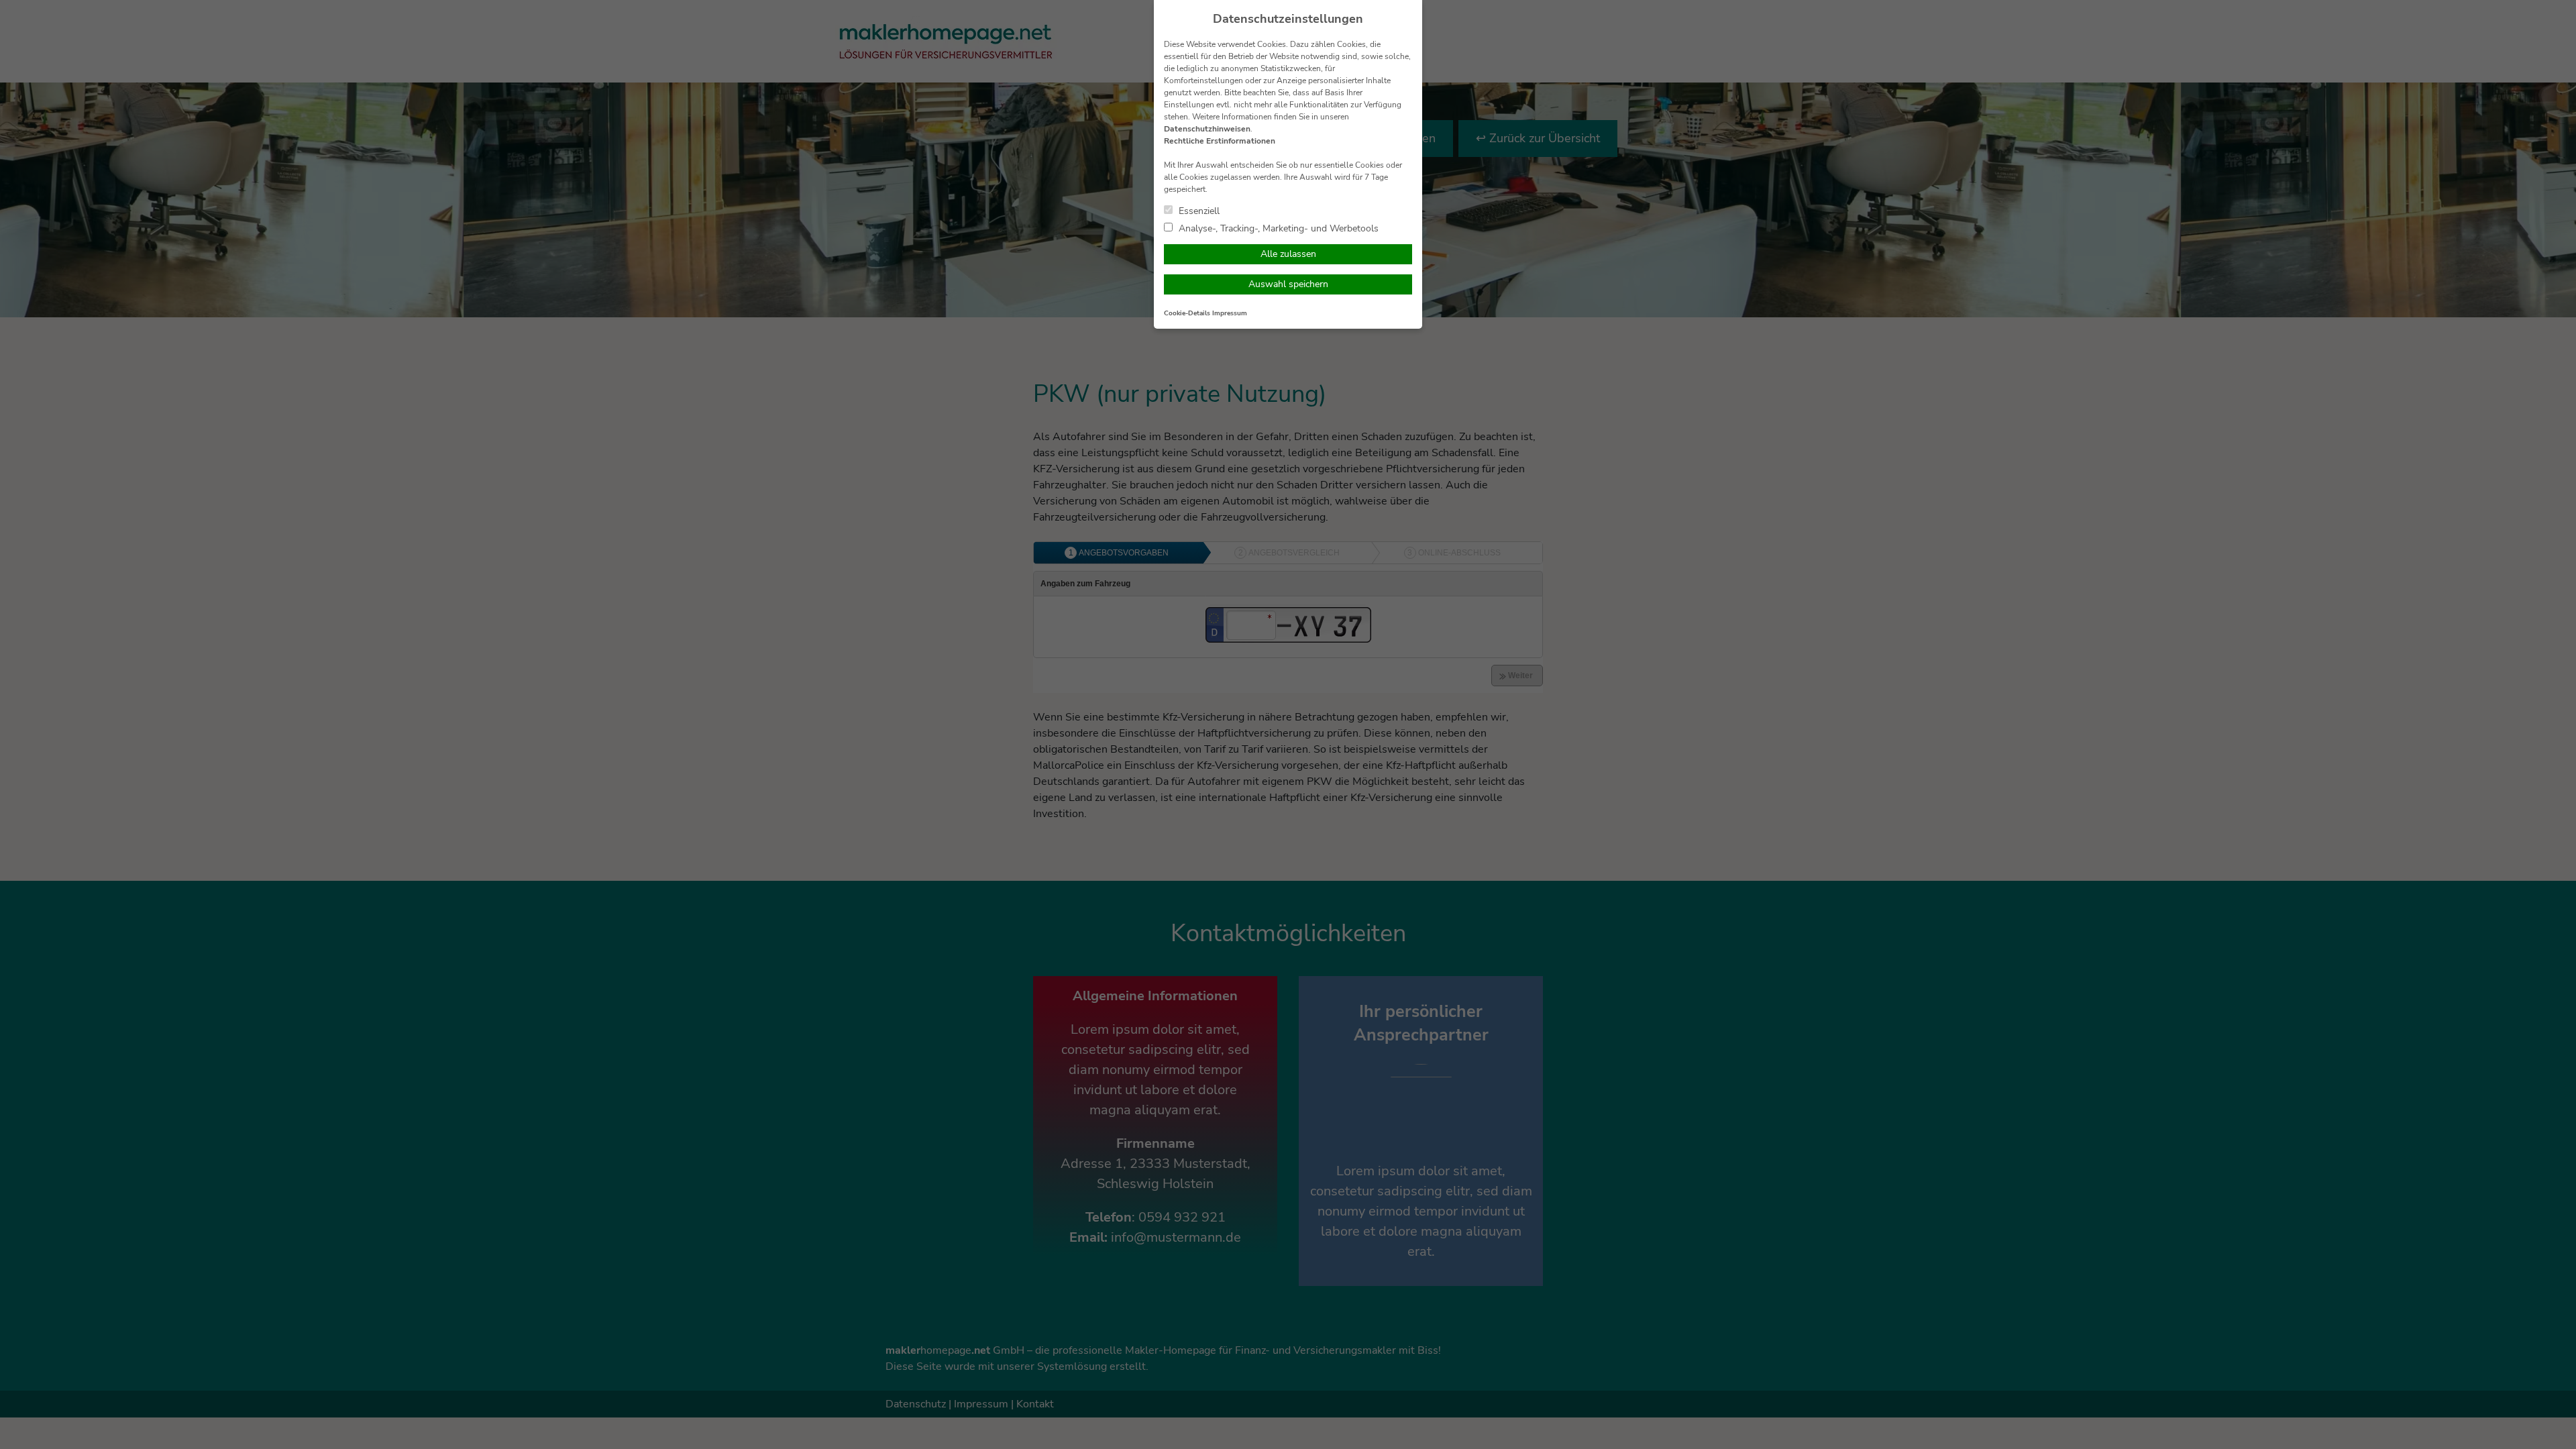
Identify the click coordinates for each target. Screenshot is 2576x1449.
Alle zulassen (1288, 254)
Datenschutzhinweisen (1207, 129)
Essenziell (1198, 211)
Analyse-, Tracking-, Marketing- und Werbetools (1277, 228)
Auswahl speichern (1288, 284)
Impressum (1230, 313)
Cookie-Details (1187, 313)
